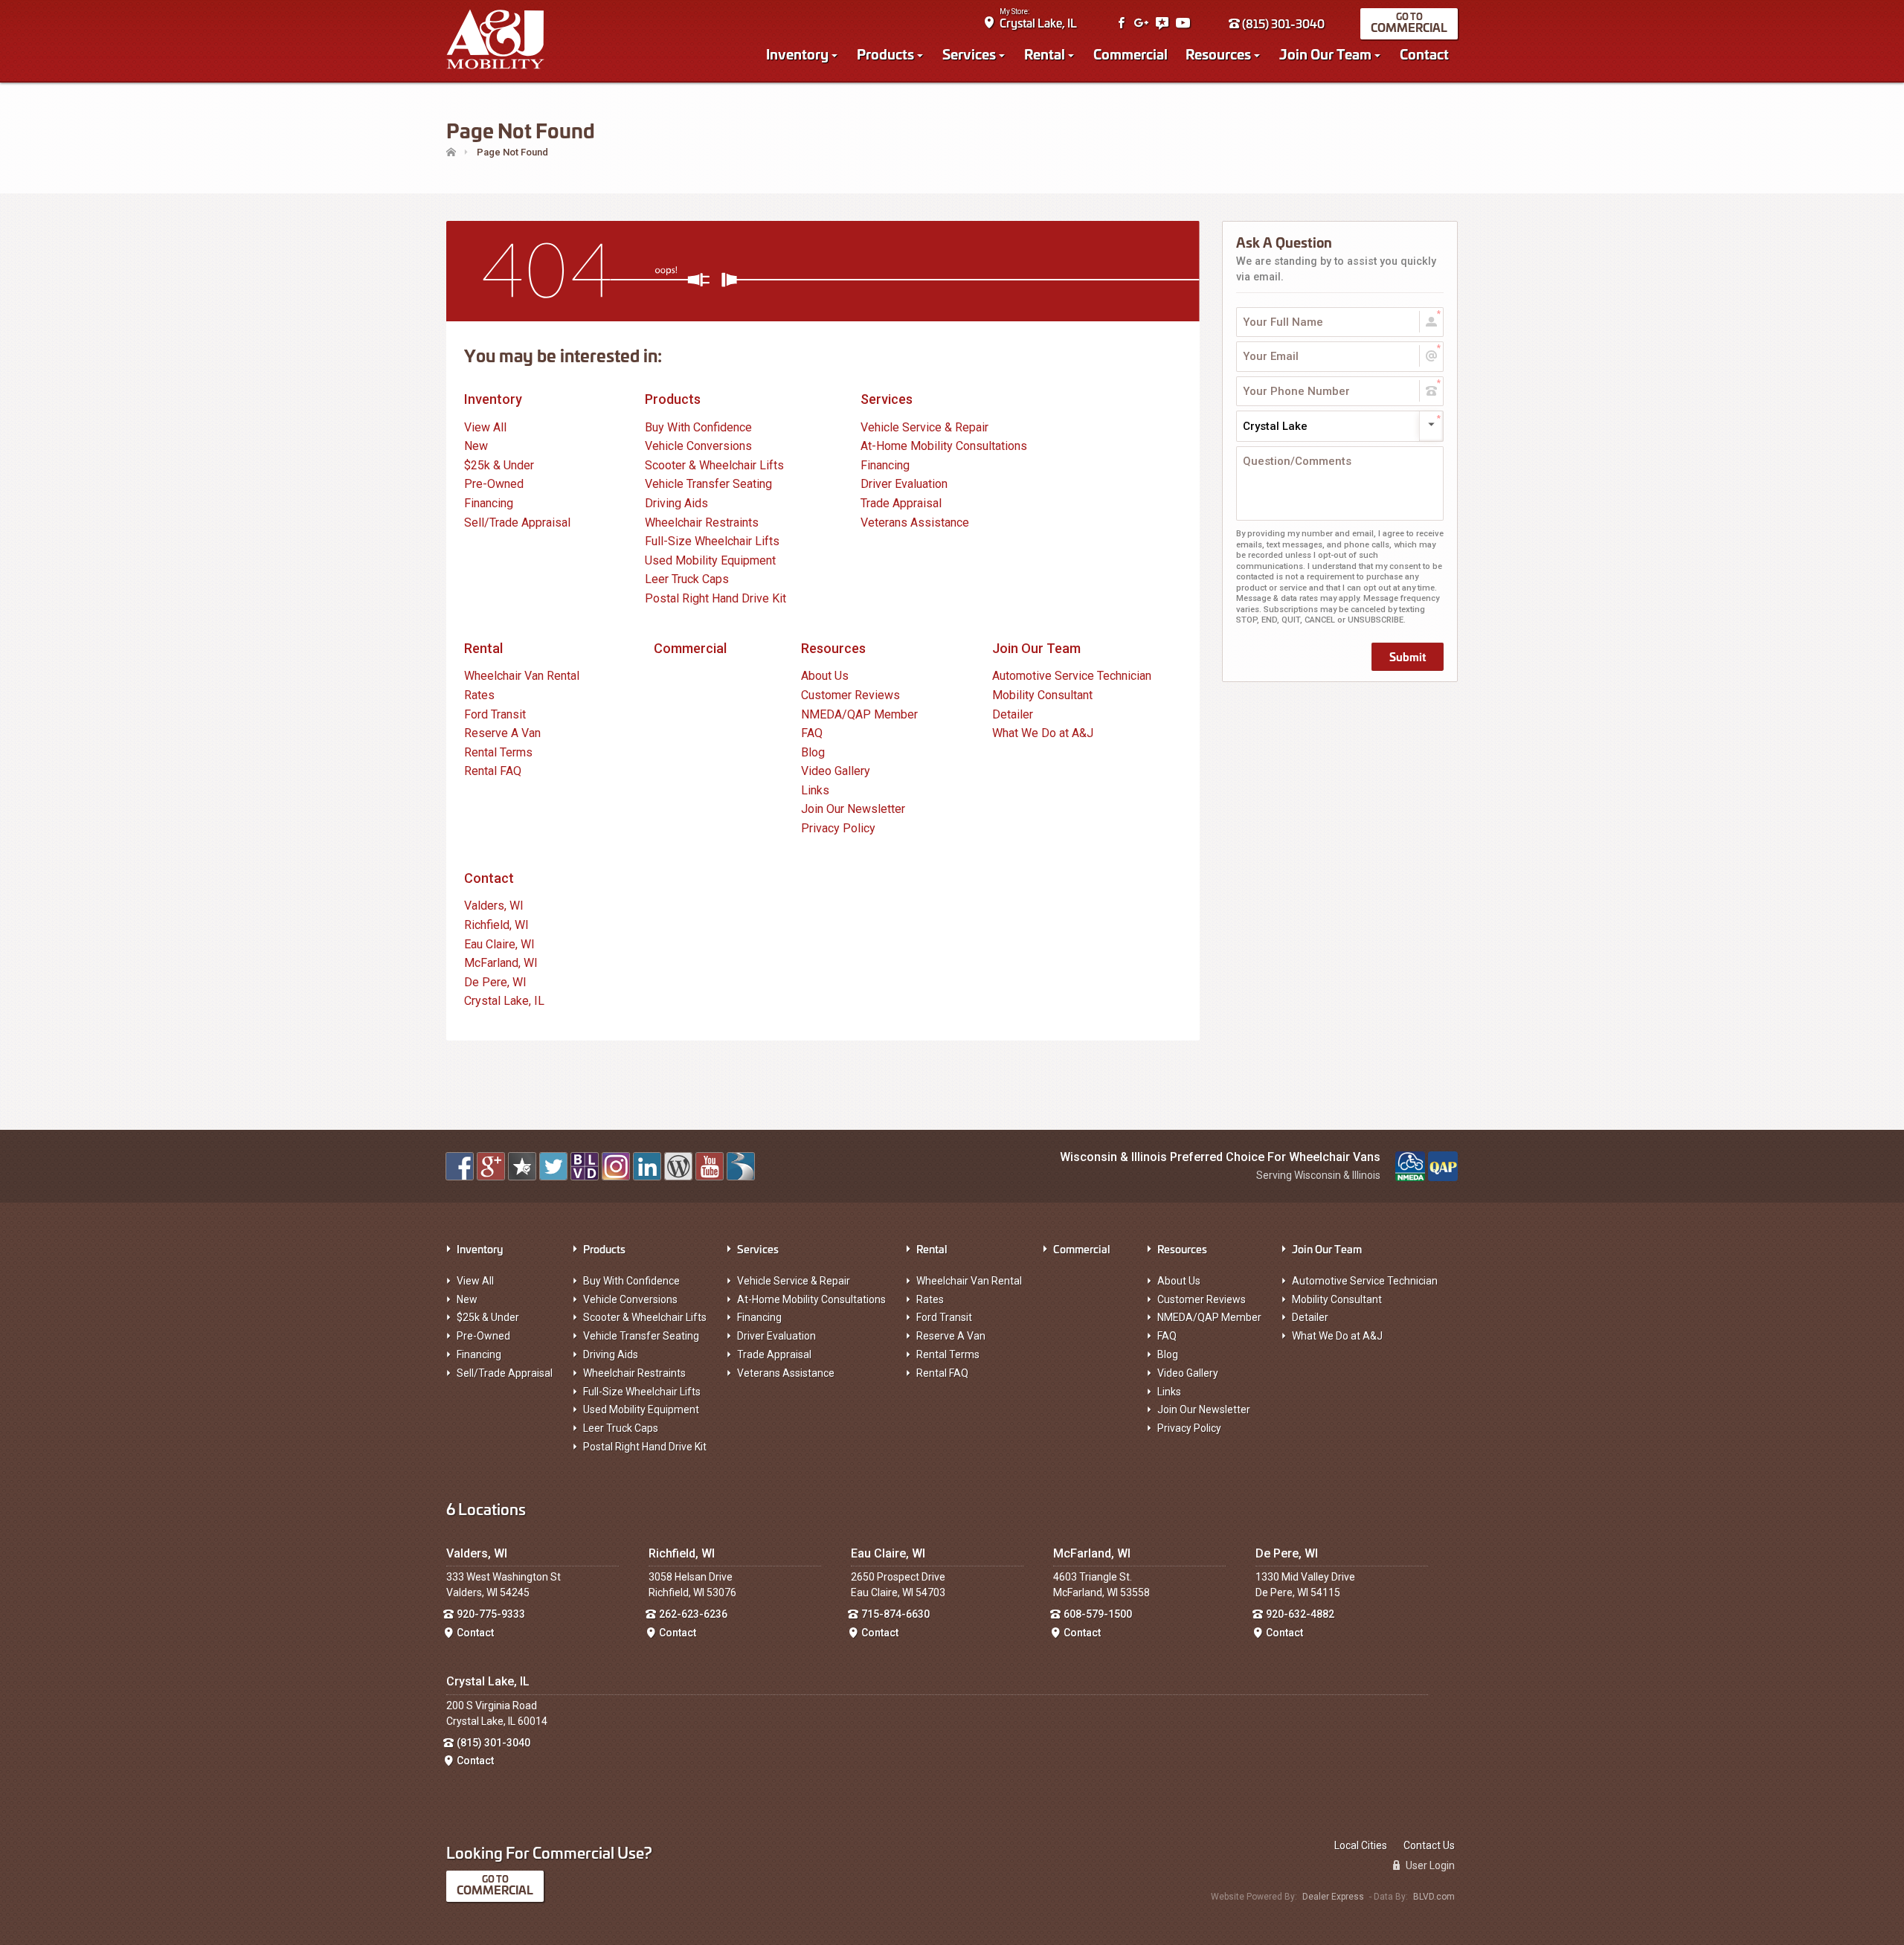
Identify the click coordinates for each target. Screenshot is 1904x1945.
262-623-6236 (693, 1614)
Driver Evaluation (904, 484)
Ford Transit (495, 714)
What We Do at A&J (1043, 733)
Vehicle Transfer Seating (708, 484)
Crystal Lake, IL (1038, 23)
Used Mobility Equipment (710, 560)
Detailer (1013, 714)
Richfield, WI (496, 925)
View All (485, 427)
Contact (1424, 54)
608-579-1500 (1098, 1614)
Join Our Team (1325, 54)
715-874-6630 (895, 1614)
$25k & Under (499, 465)
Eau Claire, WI (499, 944)
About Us (825, 676)
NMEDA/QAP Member (859, 714)
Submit (1408, 656)
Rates (479, 695)
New (476, 446)
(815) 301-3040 (1282, 23)
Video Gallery (836, 771)
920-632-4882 (1300, 1614)
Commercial (1409, 27)
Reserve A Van (502, 733)
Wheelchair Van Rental (522, 676)
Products (885, 54)
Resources (1218, 54)
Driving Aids (676, 503)
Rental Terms (498, 752)
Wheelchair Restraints (702, 523)
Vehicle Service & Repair (924, 427)
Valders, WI (494, 906)
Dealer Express (1333, 1897)
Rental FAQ (493, 771)
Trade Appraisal (901, 503)
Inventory (797, 54)
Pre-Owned (494, 484)
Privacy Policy (838, 828)
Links (815, 790)
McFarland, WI (501, 963)
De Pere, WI (495, 982)
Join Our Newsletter (853, 809)
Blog (813, 752)
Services (969, 54)
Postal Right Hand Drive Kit (715, 598)
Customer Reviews (850, 695)
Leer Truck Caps (687, 579)
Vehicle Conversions (698, 446)
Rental (1045, 54)
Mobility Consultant (1042, 695)
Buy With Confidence (698, 427)
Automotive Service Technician (1072, 676)
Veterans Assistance (915, 523)
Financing (489, 503)
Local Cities (1361, 1845)
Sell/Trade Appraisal (517, 523)
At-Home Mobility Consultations (944, 446)
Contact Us (1429, 1845)
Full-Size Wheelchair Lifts (712, 541)
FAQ (812, 733)
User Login (1429, 1865)
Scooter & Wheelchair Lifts (714, 465)
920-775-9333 (491, 1614)
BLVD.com (1434, 1897)
